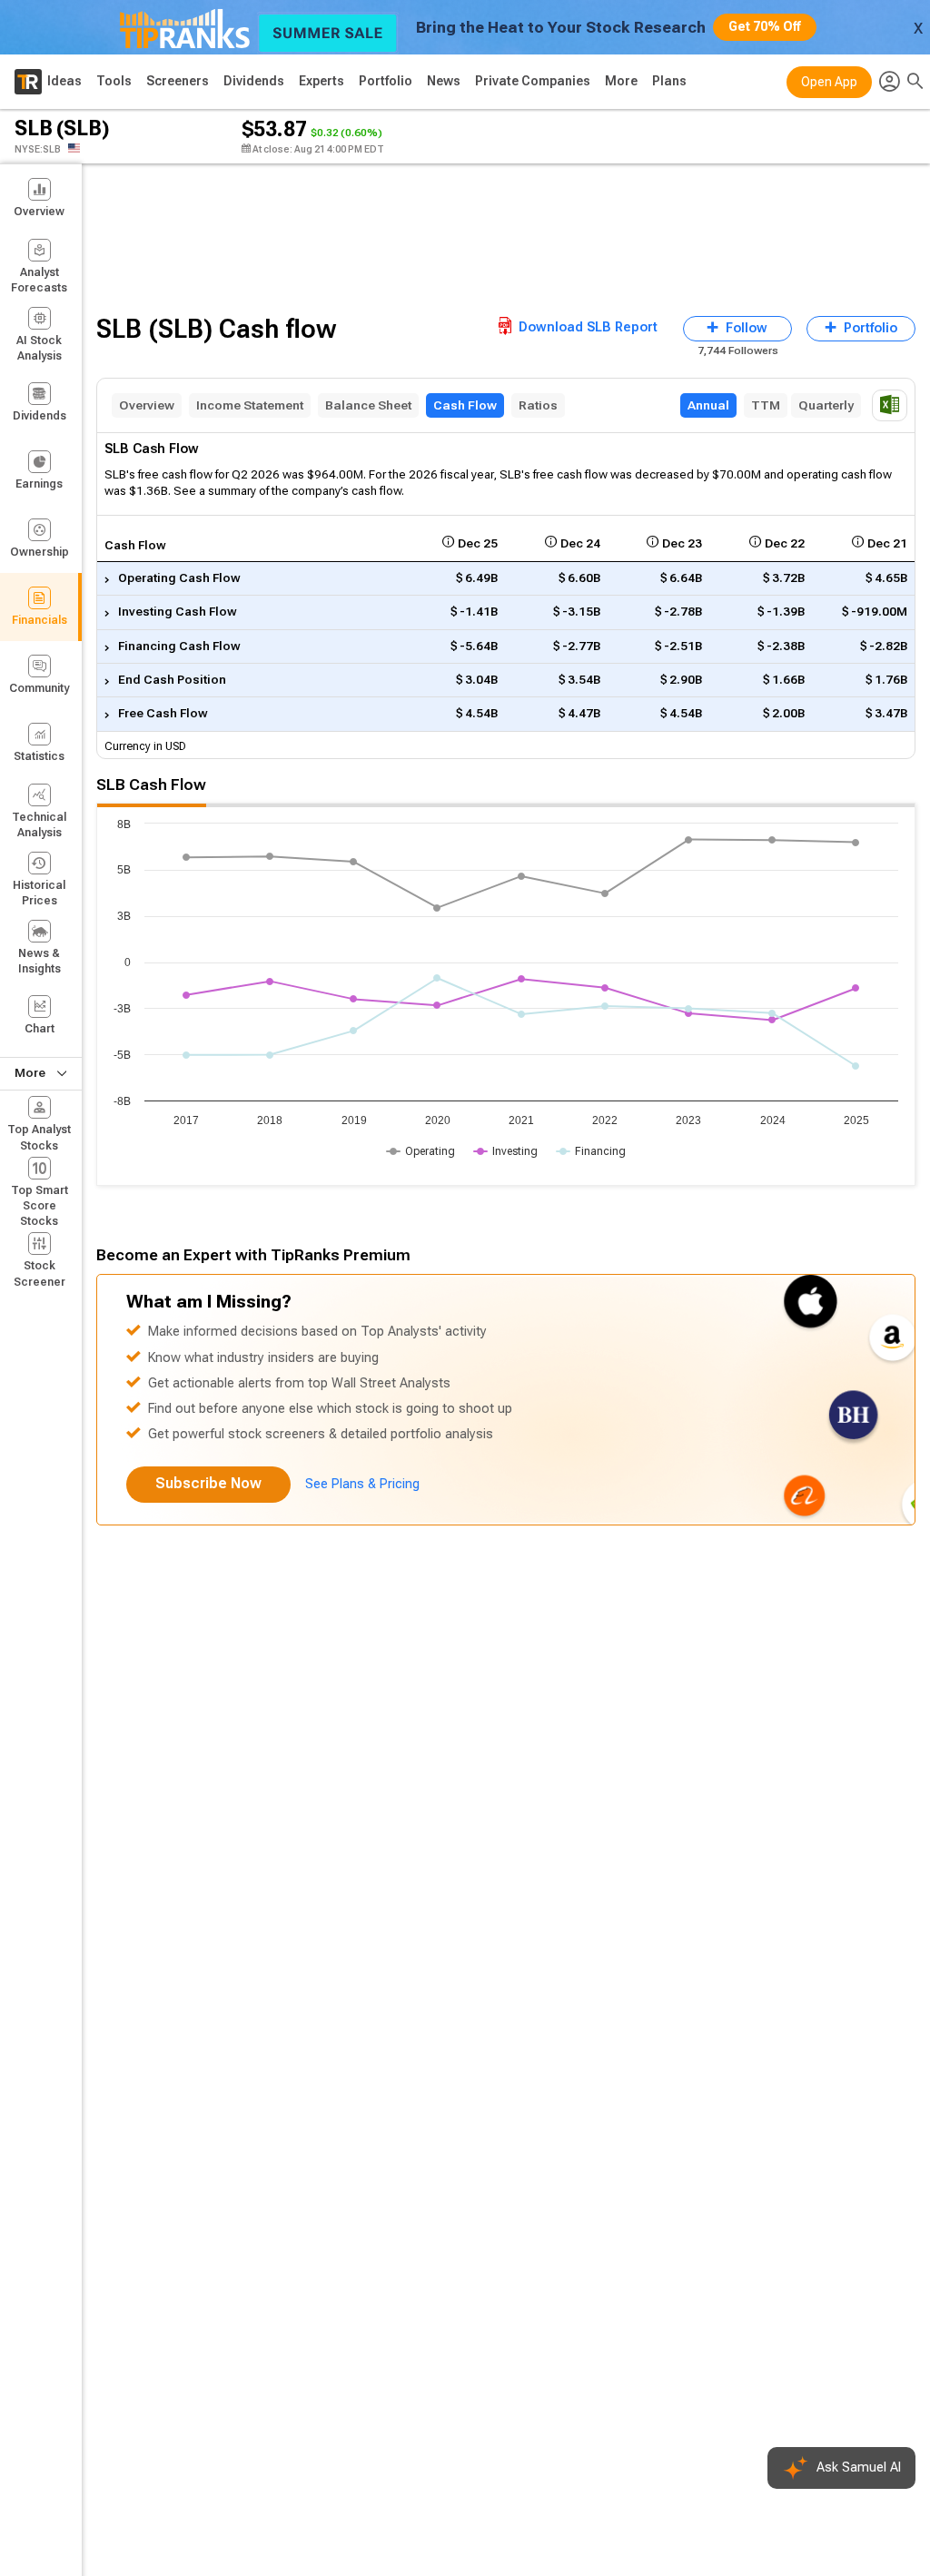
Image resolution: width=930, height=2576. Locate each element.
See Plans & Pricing (362, 1484)
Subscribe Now (208, 1483)
